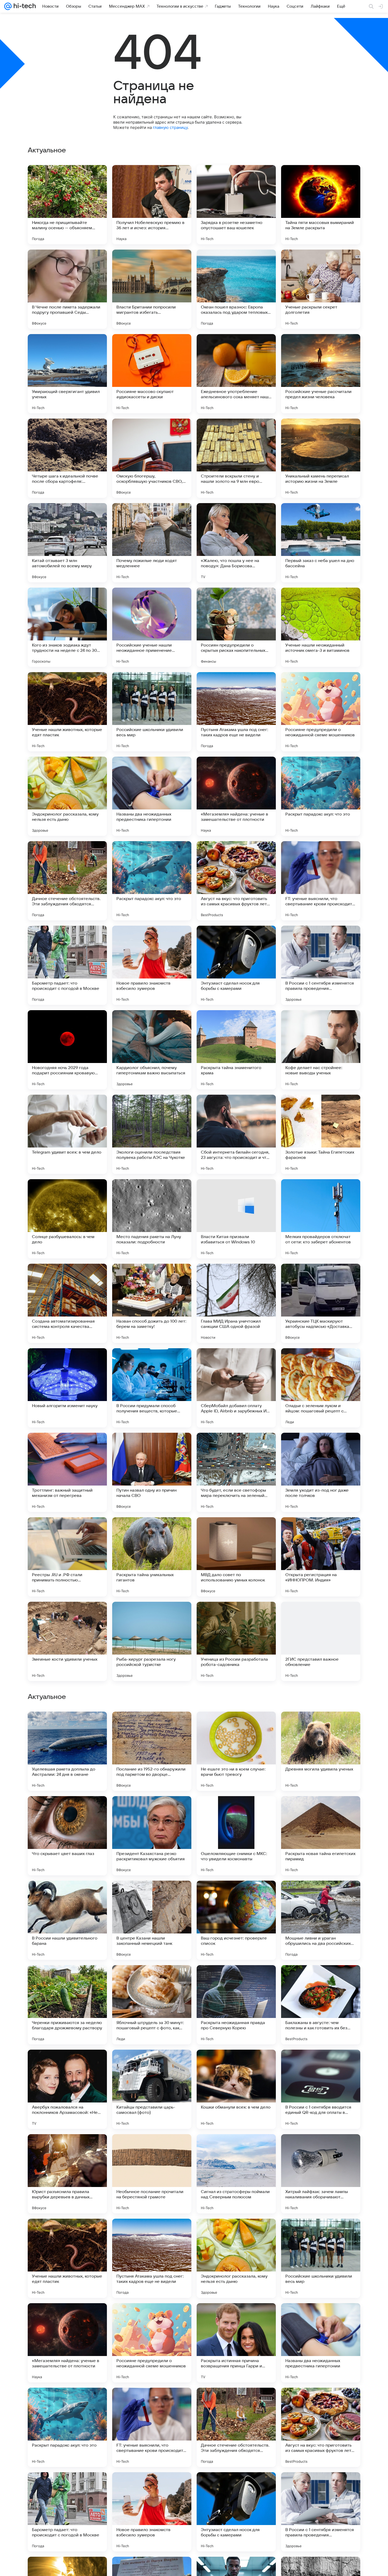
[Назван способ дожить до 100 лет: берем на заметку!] (152, 1303)
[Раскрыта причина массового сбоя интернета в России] (67, 1810)
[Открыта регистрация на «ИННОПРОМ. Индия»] (321, 1557)
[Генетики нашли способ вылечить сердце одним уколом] (67, 1979)
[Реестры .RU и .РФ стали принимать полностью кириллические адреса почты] (67, 1557)
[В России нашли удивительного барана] (67, 2258)
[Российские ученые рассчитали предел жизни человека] (321, 374)
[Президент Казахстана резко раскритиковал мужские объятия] (152, 2174)
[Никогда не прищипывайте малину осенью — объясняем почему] (67, 205)
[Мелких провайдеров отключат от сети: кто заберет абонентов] (321, 1219)
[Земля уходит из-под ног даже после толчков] (321, 1472)
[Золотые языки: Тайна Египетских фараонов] (321, 1134)
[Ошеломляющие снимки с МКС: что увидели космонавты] (236, 2174)
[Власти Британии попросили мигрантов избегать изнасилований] (152, 289)
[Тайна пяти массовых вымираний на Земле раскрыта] (321, 205)
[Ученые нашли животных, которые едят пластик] (67, 712)
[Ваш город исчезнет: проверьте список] (236, 2258)
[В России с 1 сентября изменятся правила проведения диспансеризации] (321, 965)
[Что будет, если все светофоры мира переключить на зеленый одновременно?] (236, 1472)
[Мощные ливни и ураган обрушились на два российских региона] (321, 2258)
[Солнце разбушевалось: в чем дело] (67, 1219)
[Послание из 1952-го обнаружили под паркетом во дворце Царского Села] (152, 2089)
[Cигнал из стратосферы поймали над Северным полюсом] (236, 2512)
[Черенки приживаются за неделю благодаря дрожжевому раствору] (67, 2343)
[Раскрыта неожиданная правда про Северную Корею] (236, 2343)
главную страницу (170, 127)
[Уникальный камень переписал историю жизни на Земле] (321, 458)
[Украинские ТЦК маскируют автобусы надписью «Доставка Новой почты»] (321, 1303)
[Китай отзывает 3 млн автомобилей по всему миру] (67, 543)
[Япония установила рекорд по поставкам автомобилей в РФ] (152, 1726)
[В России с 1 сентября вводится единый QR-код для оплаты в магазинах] (321, 2427)
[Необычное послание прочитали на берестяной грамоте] (152, 2512)
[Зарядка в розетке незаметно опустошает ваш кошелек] (236, 205)
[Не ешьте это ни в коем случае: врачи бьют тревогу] (236, 2089)
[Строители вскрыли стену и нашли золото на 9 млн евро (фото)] (236, 458)
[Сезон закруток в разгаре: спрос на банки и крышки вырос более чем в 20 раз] (321, 1726)
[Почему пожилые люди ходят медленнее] (152, 543)
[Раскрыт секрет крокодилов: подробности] (152, 1895)
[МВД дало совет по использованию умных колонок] (236, 1557)
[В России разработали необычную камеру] (67, 1726)
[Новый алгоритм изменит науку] (67, 1388)
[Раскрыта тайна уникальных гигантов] (152, 1557)
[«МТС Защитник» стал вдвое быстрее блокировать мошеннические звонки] (236, 1810)
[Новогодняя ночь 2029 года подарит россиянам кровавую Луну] (67, 1050)
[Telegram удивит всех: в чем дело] (67, 1134)
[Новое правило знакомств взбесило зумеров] (152, 965)
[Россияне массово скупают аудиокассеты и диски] (152, 374)
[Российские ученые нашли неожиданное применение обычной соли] (152, 627)
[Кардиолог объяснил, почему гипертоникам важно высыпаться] (152, 1050)
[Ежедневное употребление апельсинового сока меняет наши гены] (236, 374)
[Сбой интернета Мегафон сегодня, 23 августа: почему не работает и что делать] (236, 1979)
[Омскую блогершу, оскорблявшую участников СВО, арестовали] (152, 458)
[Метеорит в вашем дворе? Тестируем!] (236, 1895)
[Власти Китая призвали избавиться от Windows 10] (236, 1219)
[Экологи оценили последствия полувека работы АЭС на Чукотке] (152, 1134)
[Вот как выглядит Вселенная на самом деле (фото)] (152, 1810)
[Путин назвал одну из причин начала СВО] (152, 1472)
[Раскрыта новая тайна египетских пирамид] (321, 2174)
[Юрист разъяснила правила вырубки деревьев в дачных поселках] (67, 2512)
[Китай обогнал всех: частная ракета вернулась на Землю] (236, 1726)
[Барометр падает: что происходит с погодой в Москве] (67, 965)
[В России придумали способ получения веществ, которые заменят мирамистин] (152, 1388)
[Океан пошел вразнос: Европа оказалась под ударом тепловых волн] (236, 289)
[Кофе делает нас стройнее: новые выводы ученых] (321, 1050)
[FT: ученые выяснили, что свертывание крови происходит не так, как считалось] (321, 881)
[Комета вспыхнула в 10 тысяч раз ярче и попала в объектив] (321, 1810)
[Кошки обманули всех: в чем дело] (236, 2427)
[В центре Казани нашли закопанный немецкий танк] (152, 2258)
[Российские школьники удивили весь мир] (152, 712)
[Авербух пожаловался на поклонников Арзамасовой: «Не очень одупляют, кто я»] (67, 2427)
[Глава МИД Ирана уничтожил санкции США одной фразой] (236, 1303)
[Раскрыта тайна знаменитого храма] (236, 1050)
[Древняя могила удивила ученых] (321, 2089)
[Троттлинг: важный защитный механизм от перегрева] (67, 1472)
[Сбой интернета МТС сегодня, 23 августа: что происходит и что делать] (321, 1979)
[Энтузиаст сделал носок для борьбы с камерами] (236, 965)
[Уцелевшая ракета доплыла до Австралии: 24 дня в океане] (67, 2089)
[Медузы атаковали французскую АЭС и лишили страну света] (67, 1895)
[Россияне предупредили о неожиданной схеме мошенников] (321, 712)
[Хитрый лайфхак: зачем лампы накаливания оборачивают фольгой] (321, 2512)
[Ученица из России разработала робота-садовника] (236, 1641)
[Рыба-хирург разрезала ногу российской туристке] (152, 1641)
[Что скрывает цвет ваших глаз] (67, 2174)
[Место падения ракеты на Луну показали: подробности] (152, 1219)
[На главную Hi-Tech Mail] (24, 6)
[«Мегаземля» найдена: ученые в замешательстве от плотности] (236, 796)
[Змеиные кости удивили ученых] (67, 1641)
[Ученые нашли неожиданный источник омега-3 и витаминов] (321, 627)
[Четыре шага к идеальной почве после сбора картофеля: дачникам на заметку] (67, 458)
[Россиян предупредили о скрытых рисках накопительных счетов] (236, 627)
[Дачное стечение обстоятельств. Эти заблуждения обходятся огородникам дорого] (67, 881)
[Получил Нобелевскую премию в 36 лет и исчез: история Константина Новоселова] (152, 205)
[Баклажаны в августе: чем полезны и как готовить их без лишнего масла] (321, 2343)
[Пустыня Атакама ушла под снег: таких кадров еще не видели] (236, 712)
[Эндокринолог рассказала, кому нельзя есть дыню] (67, 796)
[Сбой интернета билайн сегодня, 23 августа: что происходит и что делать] (236, 1134)
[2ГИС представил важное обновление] (321, 1641)
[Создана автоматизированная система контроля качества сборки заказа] (67, 1303)
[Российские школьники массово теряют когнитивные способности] (152, 1979)
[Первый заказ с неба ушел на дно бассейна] (321, 543)
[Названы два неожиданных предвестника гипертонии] (152, 796)
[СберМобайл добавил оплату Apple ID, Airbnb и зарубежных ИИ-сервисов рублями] (236, 1388)
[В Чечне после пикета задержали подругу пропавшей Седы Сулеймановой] (67, 289)
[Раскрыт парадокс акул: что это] (321, 796)
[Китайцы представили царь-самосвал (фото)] (152, 2427)
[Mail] (8, 6)
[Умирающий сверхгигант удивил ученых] (67, 374)
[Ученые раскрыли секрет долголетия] (321, 289)
